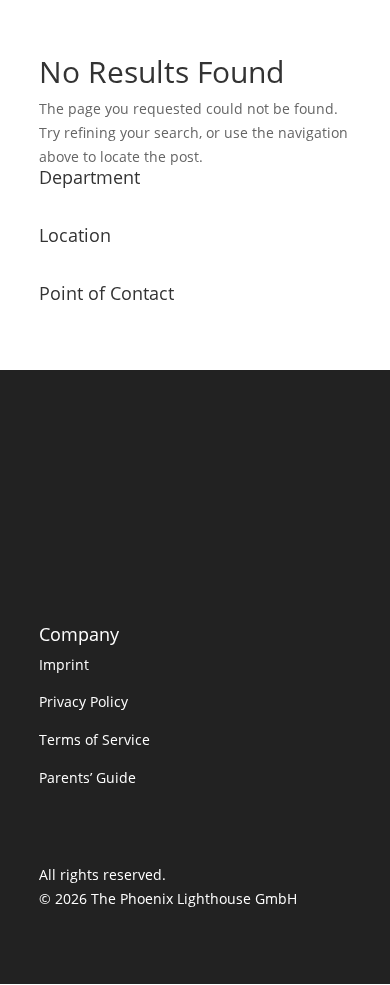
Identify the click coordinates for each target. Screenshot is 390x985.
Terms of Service (94, 739)
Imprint (64, 664)
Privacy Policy (83, 701)
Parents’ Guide (87, 777)
